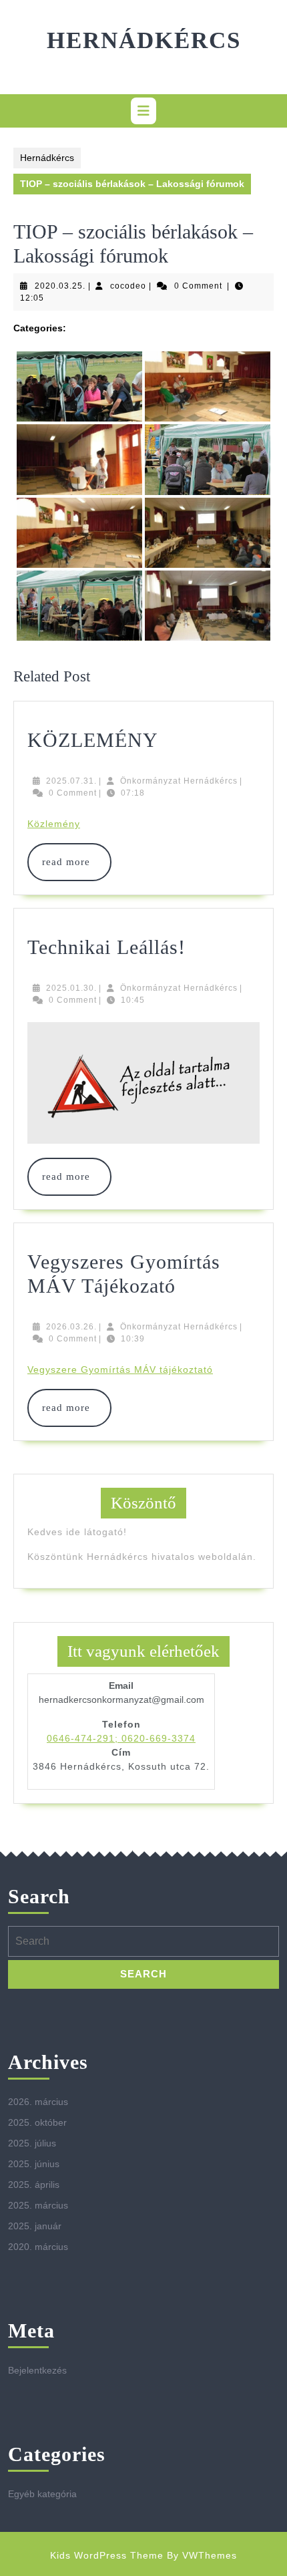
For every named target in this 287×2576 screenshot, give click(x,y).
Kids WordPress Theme (107, 2555)
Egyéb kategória (42, 2494)
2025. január (35, 2226)
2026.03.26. (71, 1327)
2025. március (38, 2205)
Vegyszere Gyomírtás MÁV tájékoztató (120, 1370)
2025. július (32, 2143)
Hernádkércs (144, 40)
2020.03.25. (60, 286)
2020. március (38, 2247)
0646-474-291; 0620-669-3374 (121, 1738)
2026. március (38, 2102)
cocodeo (128, 286)
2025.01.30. (71, 988)
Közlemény (54, 824)
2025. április (34, 2185)
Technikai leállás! (106, 947)
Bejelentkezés (37, 2370)
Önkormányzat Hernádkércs (179, 781)
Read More (69, 862)
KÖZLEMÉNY (93, 740)
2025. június (34, 2164)
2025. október (37, 2122)
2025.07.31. (71, 781)
